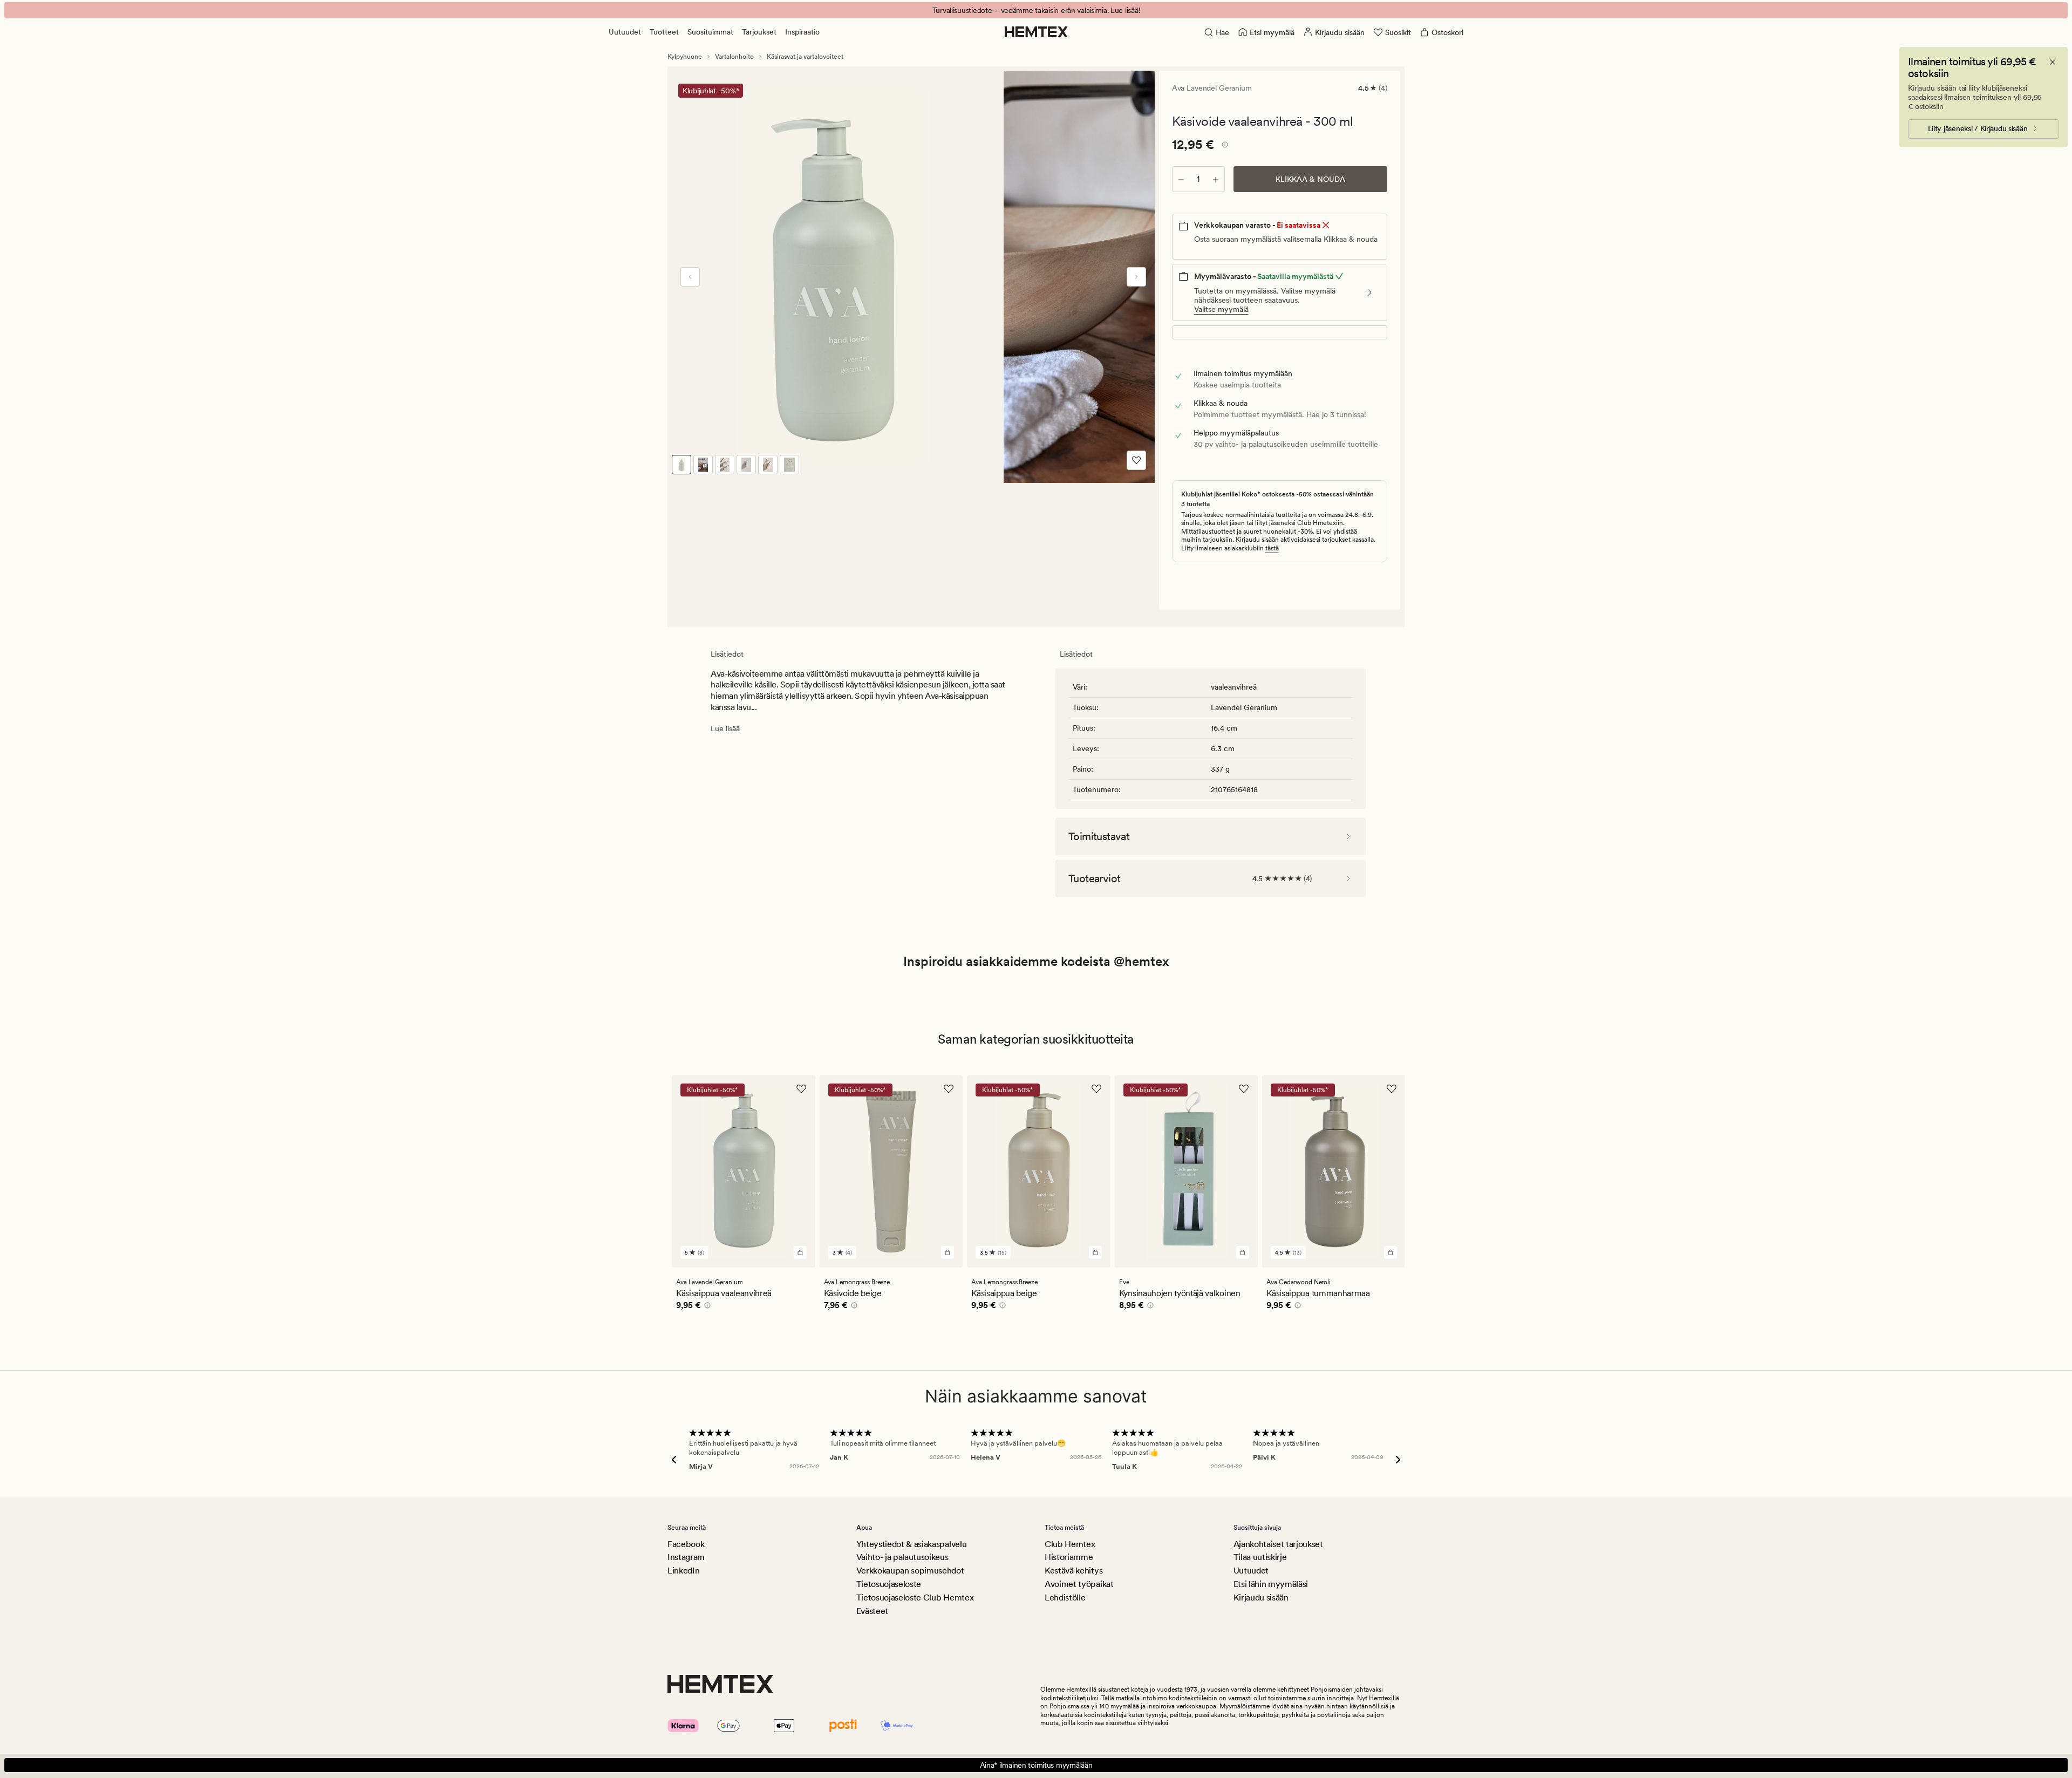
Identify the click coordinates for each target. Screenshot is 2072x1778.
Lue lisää (725, 728)
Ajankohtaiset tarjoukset (1278, 1544)
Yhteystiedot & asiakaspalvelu (912, 1544)
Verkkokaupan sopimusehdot (910, 1571)
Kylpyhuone (685, 57)
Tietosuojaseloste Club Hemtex (915, 1598)
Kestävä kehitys (1074, 1571)
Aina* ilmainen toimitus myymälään (1036, 1765)
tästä (1272, 548)
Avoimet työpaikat (1079, 1584)
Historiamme (1069, 1557)
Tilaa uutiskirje (1260, 1557)
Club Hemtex (1070, 1544)
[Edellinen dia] (690, 277)
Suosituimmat (710, 32)
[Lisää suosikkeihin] (1136, 460)
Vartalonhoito (734, 57)
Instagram (686, 1557)
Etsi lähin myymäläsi (1271, 1584)
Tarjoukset (759, 32)
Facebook (686, 1544)
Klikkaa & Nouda (1310, 179)
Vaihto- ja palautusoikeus (902, 1557)
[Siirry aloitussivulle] (1036, 32)
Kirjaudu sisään (1261, 1598)
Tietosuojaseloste (889, 1584)
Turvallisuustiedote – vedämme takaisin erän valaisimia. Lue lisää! (1036, 10)
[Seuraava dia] (1136, 277)
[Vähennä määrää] (1181, 179)
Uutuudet (625, 32)
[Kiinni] (2053, 62)
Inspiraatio (802, 32)
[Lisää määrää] (1216, 179)
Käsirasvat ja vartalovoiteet (805, 57)
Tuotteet (664, 32)
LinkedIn (683, 1571)
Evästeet (872, 1611)
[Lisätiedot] (1223, 146)
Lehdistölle (1065, 1598)
